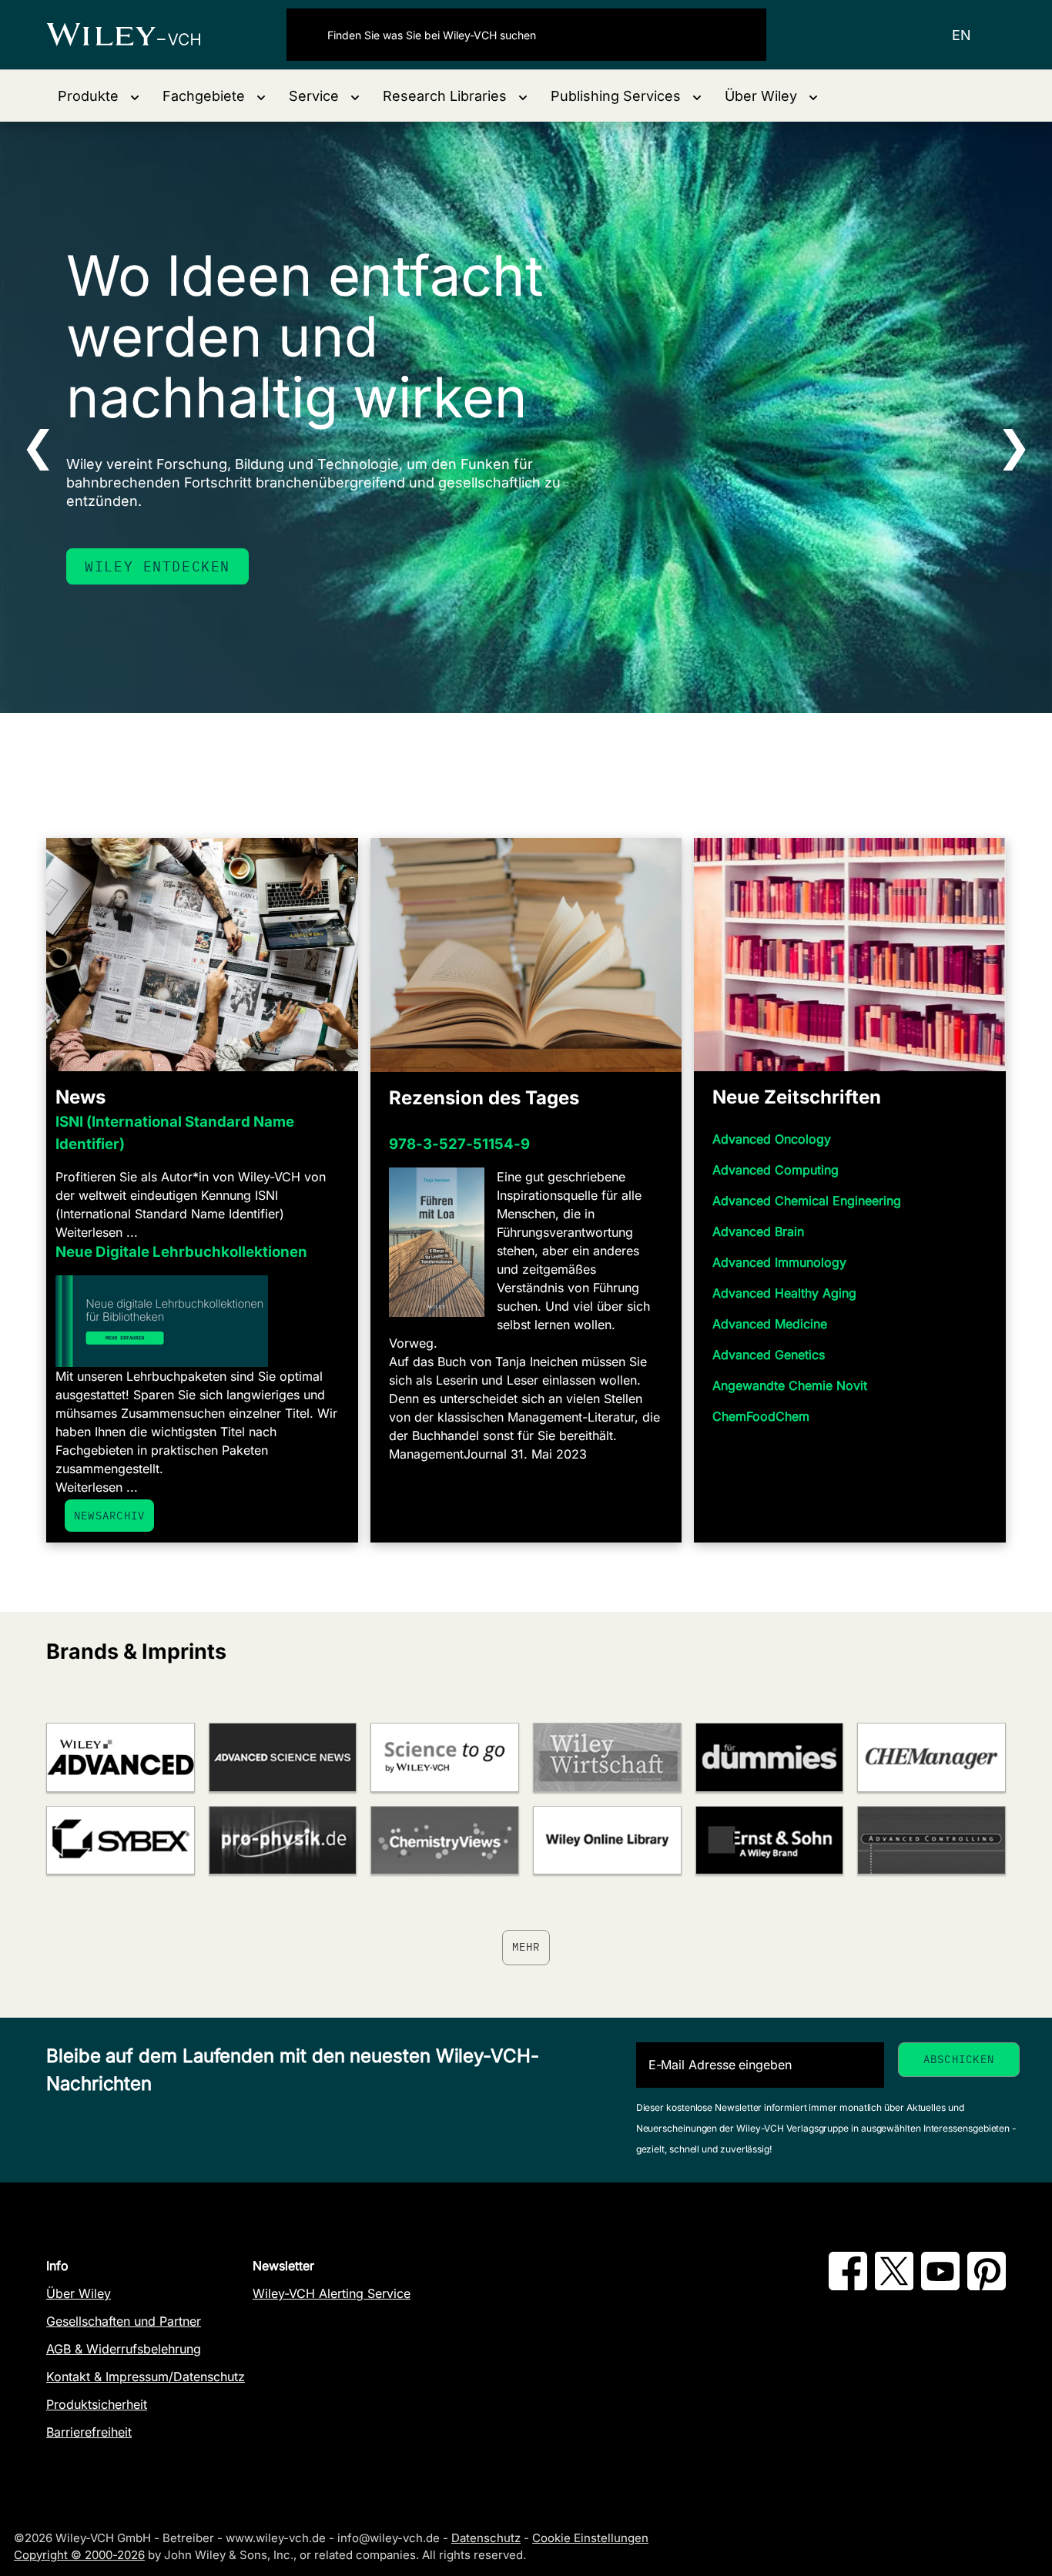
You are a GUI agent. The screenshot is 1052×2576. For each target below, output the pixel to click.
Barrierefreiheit (89, 2432)
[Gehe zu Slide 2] (516, 735)
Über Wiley (79, 2293)
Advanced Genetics (769, 1355)
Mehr (526, 1947)
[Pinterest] (987, 2286)
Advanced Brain (758, 1231)
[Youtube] (940, 2286)
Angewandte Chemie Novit (790, 1385)
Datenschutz (486, 2538)
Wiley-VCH (137, 35)
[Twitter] (894, 2286)
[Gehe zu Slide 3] (536, 735)
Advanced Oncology (772, 1139)
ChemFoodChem (761, 1416)
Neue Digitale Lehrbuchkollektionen (181, 1252)
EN (962, 35)
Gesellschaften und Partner (124, 2321)
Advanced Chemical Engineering (807, 1201)
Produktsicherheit (97, 2404)
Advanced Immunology (779, 1262)
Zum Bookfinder (152, 597)
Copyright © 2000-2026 (79, 2555)
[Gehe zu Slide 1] (496, 735)
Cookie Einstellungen (590, 2538)
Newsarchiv (109, 1516)
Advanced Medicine (770, 1324)
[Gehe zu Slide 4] (556, 735)
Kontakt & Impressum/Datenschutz (146, 2377)
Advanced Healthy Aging (784, 1293)
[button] (99, 96)
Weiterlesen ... (97, 1232)
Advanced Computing (776, 1170)
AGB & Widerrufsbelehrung (124, 2349)
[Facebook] (848, 2286)
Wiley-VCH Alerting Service (332, 2293)
